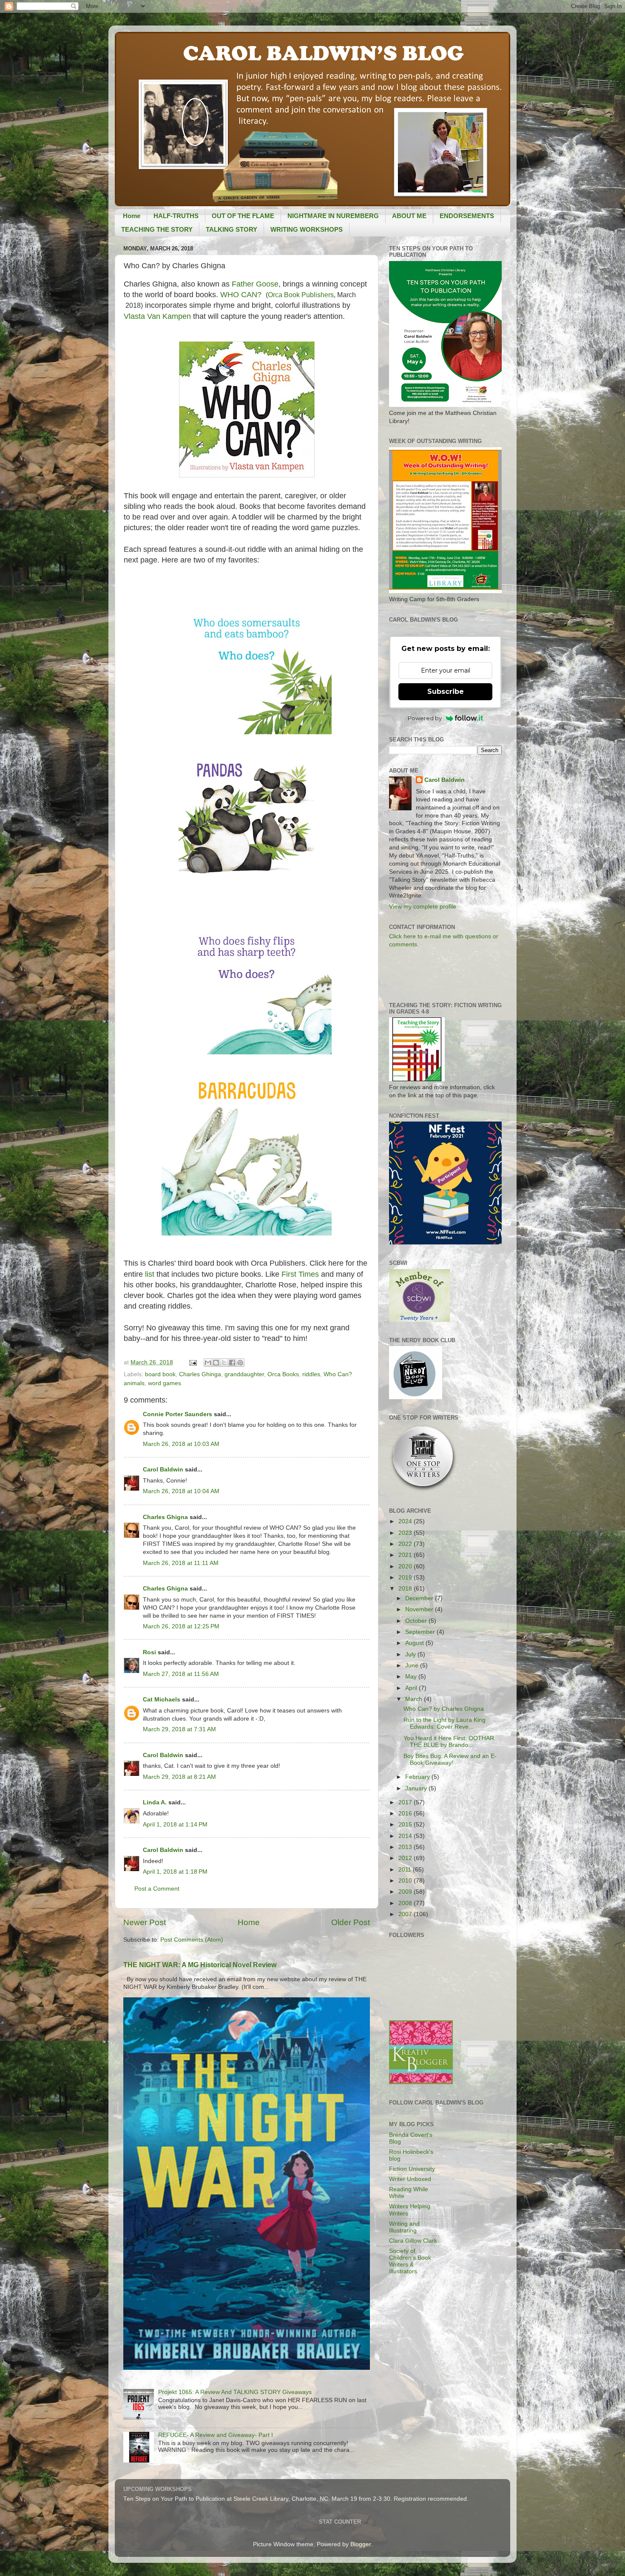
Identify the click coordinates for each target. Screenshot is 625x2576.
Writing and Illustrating (404, 2227)
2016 (406, 1813)
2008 (406, 1903)
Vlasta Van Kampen (158, 316)
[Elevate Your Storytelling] (423, 1491)
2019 (406, 1578)
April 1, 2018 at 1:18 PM (175, 1872)
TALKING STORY (232, 229)
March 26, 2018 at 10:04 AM (181, 1491)
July (411, 1654)
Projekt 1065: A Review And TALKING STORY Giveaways (235, 2392)
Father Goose (255, 284)
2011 (406, 1870)
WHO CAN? (241, 295)
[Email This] (208, 1363)
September (421, 1632)
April (412, 1688)
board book (160, 1374)
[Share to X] (224, 1363)
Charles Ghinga (200, 1374)
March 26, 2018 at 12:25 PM (181, 1626)
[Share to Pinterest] (240, 1363)
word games (165, 1383)
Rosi (149, 1652)
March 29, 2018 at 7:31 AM (179, 1729)
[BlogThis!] (216, 1363)
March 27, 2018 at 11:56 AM (181, 1674)
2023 (406, 1533)
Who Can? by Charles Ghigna (444, 1709)
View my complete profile (423, 907)
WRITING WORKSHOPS (307, 229)
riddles (311, 1374)
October (417, 1621)
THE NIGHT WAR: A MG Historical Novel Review (200, 1965)
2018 (406, 1589)
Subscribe (446, 692)
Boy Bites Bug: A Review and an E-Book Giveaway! (450, 1759)
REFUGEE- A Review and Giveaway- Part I (216, 2435)
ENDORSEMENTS (467, 216)
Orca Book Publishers (301, 295)
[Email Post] (192, 1362)
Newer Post (145, 1922)
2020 (406, 1566)
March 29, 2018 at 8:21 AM (179, 1777)
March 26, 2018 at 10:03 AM (181, 1444)
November (420, 1609)
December (420, 1598)
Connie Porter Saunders (178, 1414)
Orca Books (283, 1374)
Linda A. (155, 1802)
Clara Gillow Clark (413, 2241)
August (415, 1643)
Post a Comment (157, 1889)
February (418, 1777)
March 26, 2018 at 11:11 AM (181, 1563)
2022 (406, 1544)
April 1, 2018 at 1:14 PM (175, 1825)
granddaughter (244, 1374)
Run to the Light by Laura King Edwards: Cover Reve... (445, 1723)
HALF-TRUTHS (176, 216)
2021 (406, 1555)
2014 (406, 1836)
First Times (300, 1274)
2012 (406, 1858)
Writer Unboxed (410, 2179)
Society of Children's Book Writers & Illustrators (410, 2261)
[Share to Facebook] (232, 1363)
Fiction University (412, 2169)
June (413, 1666)
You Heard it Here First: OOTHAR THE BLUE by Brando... (449, 1742)
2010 (406, 1881)
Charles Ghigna (165, 1517)
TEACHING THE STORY (157, 229)
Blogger (361, 2544)
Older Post (351, 1922)
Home (132, 216)
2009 (406, 1892)
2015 (406, 1825)
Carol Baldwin (163, 1470)
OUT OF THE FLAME (243, 216)
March (415, 1699)
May (412, 1677)
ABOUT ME (409, 216)
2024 (406, 1521)
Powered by (425, 718)
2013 (406, 1847)
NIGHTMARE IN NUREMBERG (333, 216)
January (417, 1788)
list (150, 1274)
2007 (406, 1914)
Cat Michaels (162, 1700)
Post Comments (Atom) (192, 1940)
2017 (406, 1802)
